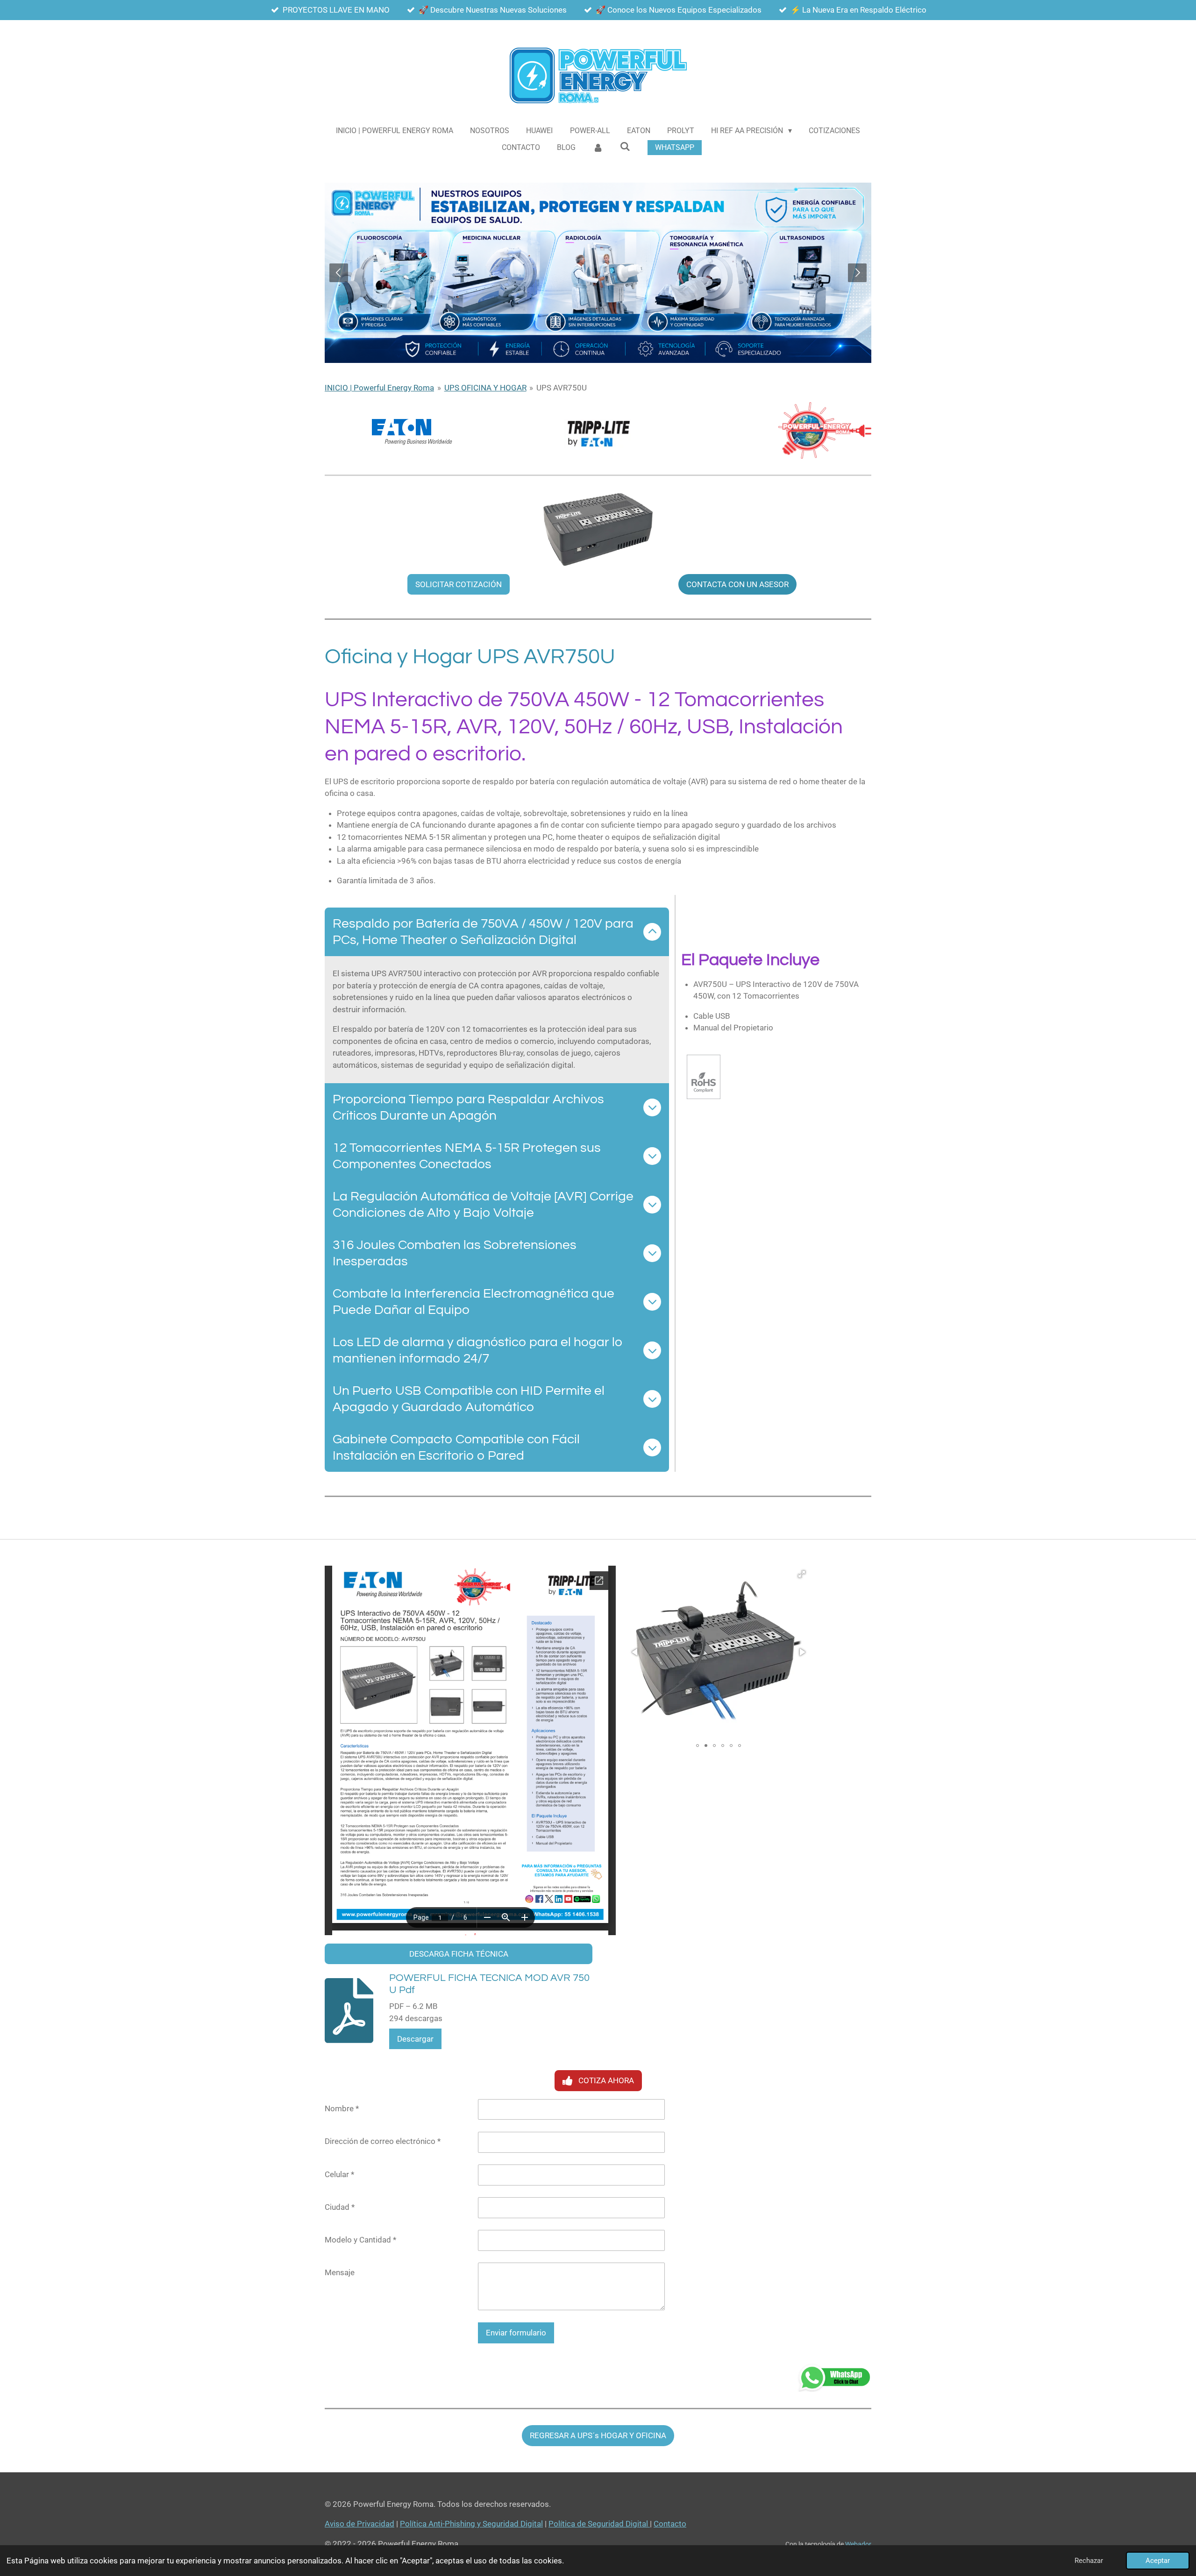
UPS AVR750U (562, 388)
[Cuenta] (598, 148)
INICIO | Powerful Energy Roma (379, 388)
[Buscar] (625, 146)
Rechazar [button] (1089, 2561)
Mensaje (340, 2272)
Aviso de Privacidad (360, 2524)
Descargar (415, 2039)
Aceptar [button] (1158, 2561)
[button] (802, 1574)
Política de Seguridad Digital (599, 2524)
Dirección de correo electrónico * (383, 2141)
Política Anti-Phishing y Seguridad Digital (471, 2524)
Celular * (339, 2174)
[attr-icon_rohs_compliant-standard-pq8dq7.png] (704, 1077)
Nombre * (342, 2108)
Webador (858, 2544)
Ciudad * (340, 2207)
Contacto (670, 2524)
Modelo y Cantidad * (360, 2240)
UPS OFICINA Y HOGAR (485, 388)
